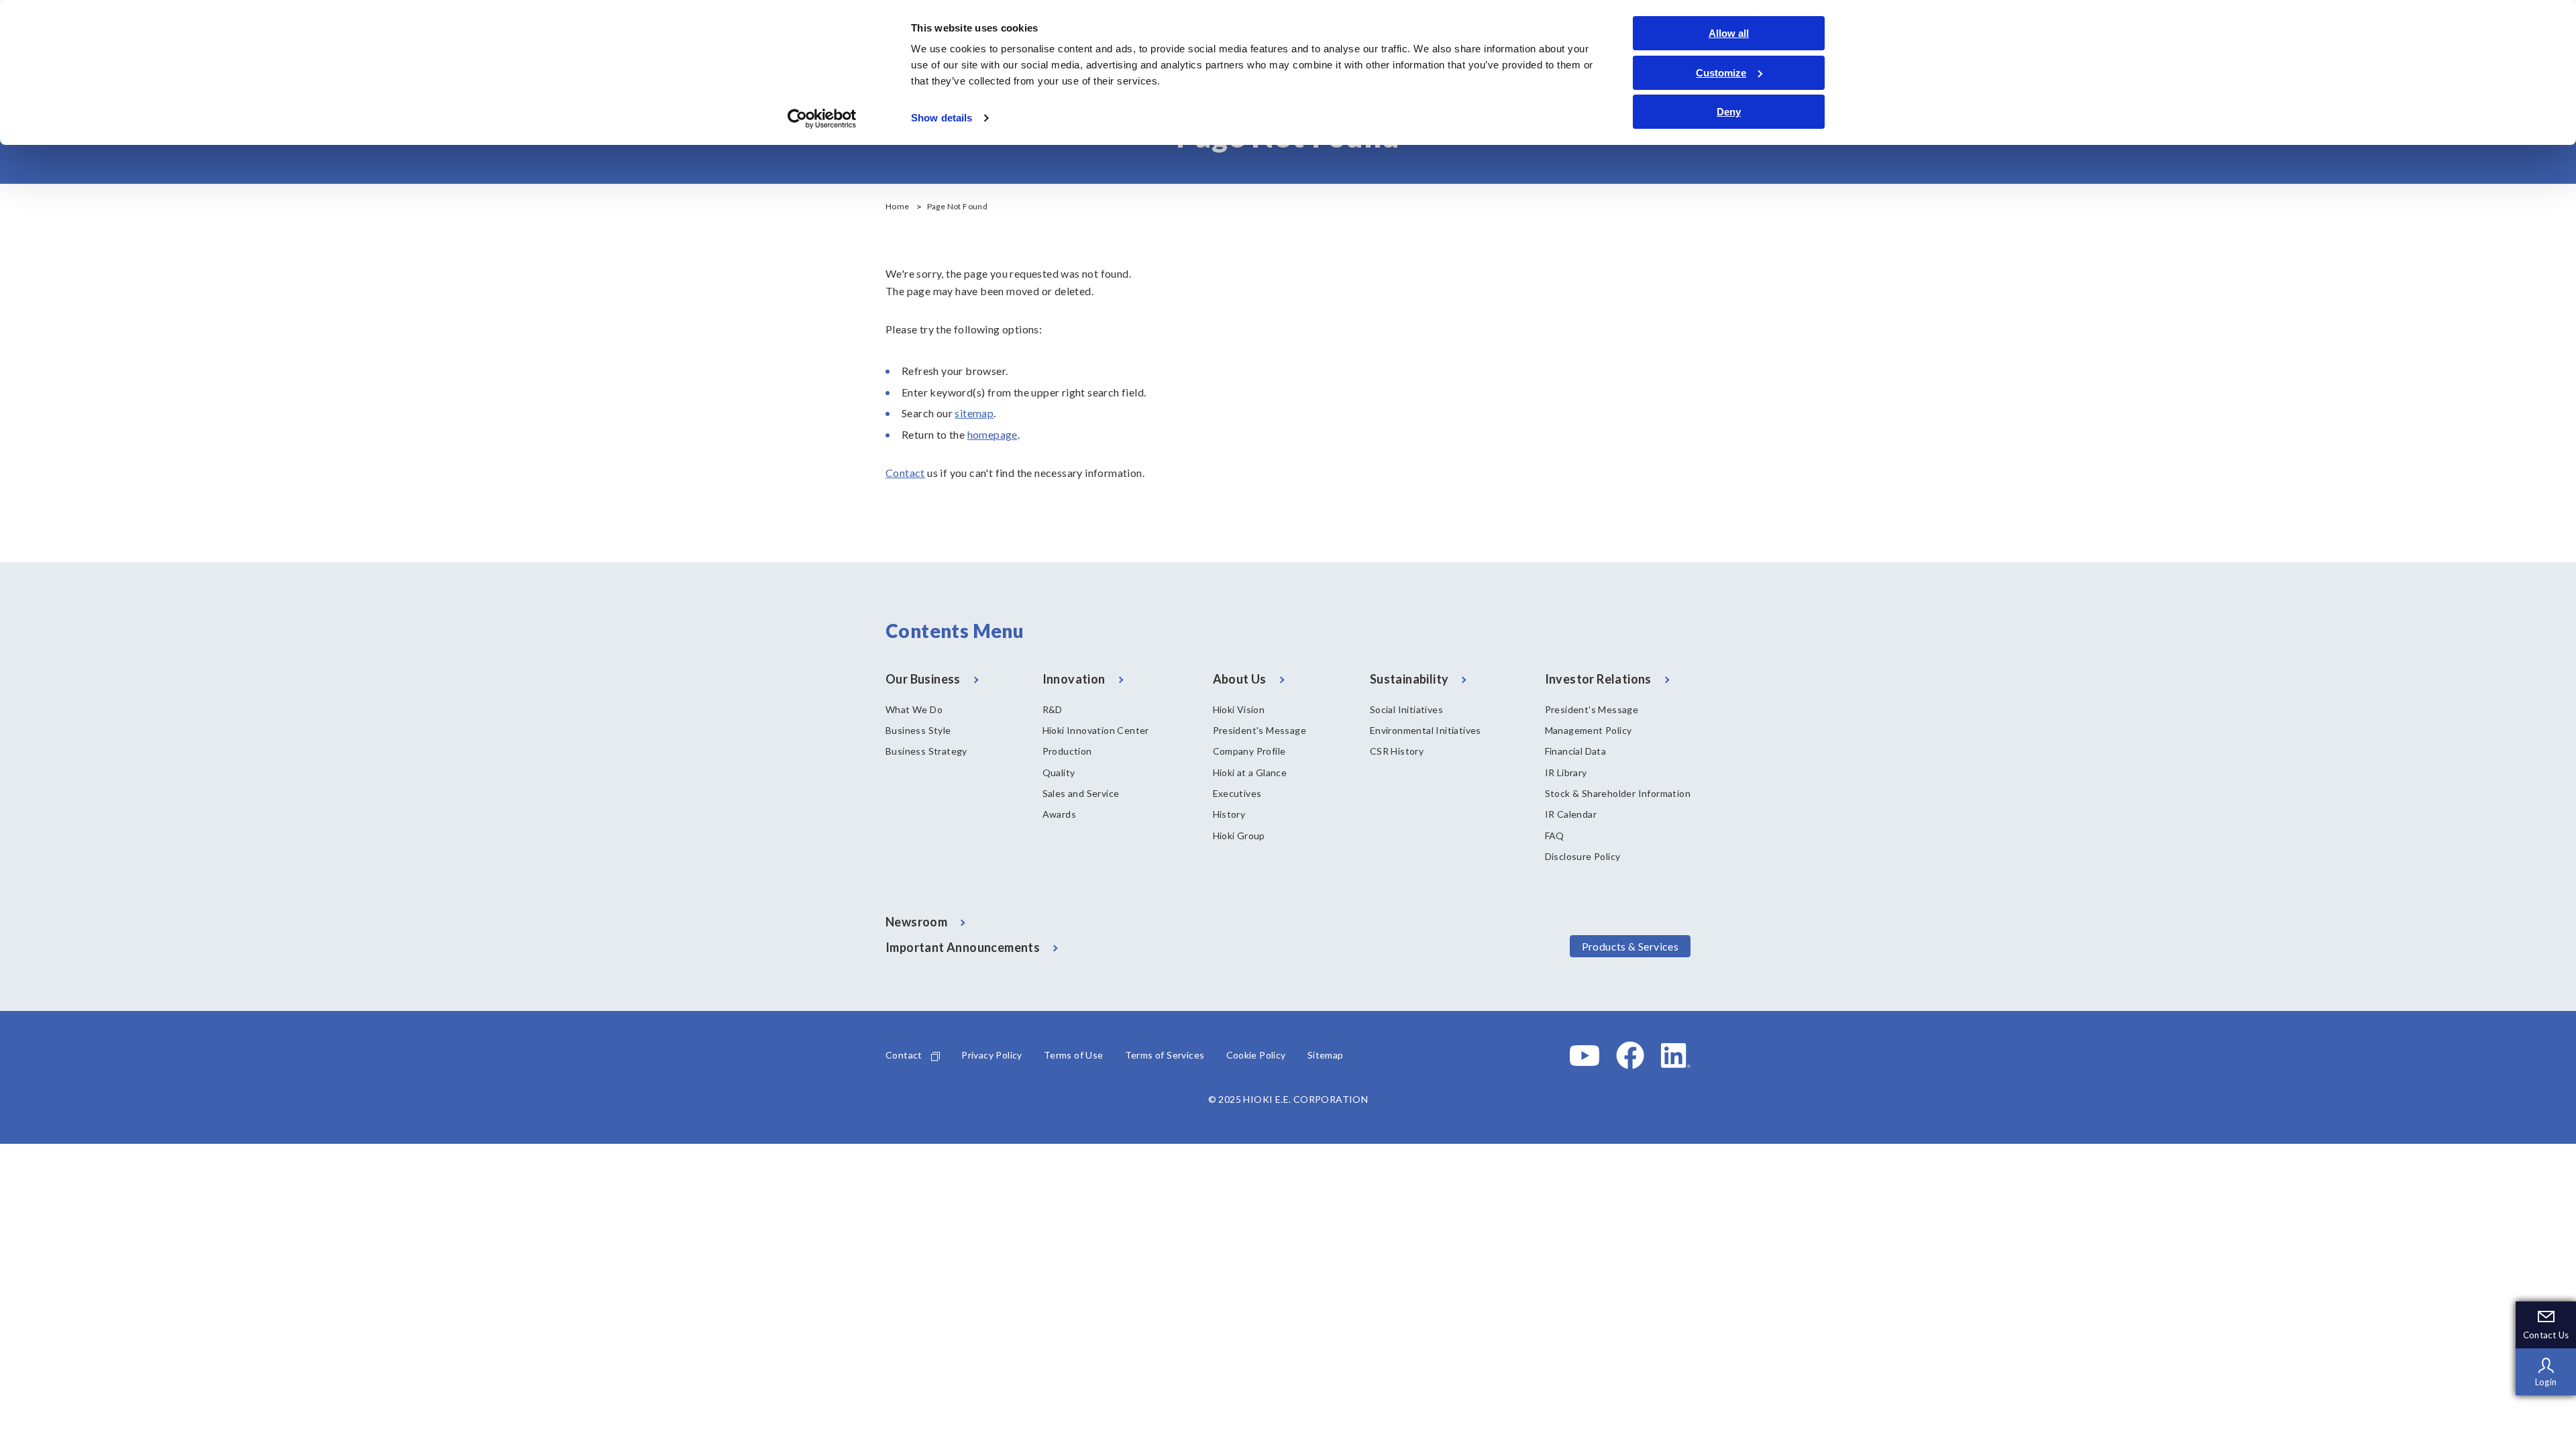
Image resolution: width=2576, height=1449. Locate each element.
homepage (992, 434)
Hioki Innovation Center (1096, 730)
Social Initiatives (1406, 709)
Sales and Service (1081, 793)
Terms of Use (1074, 1055)
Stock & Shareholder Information (1618, 793)
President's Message (1260, 730)
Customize (1721, 73)
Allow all (1729, 33)
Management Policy (1589, 730)
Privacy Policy (992, 1055)
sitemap (974, 413)
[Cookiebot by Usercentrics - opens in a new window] (822, 119)
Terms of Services (1165, 1055)
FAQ (1555, 836)
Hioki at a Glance (1250, 772)
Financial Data (1576, 751)
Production (1067, 751)
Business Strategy (926, 751)
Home (898, 206)
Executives (1237, 793)
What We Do (914, 709)
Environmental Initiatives (1426, 730)
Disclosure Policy (1583, 856)
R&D (1053, 709)
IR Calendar (1571, 814)
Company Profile (1249, 751)
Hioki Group (1239, 836)
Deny (1729, 112)
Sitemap (1326, 1055)
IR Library (1566, 772)
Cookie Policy (1256, 1055)
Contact (905, 473)
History (1229, 814)
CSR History (1397, 751)
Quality (1059, 772)
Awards (1059, 814)
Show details (942, 118)
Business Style (918, 730)
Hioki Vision (1239, 709)
